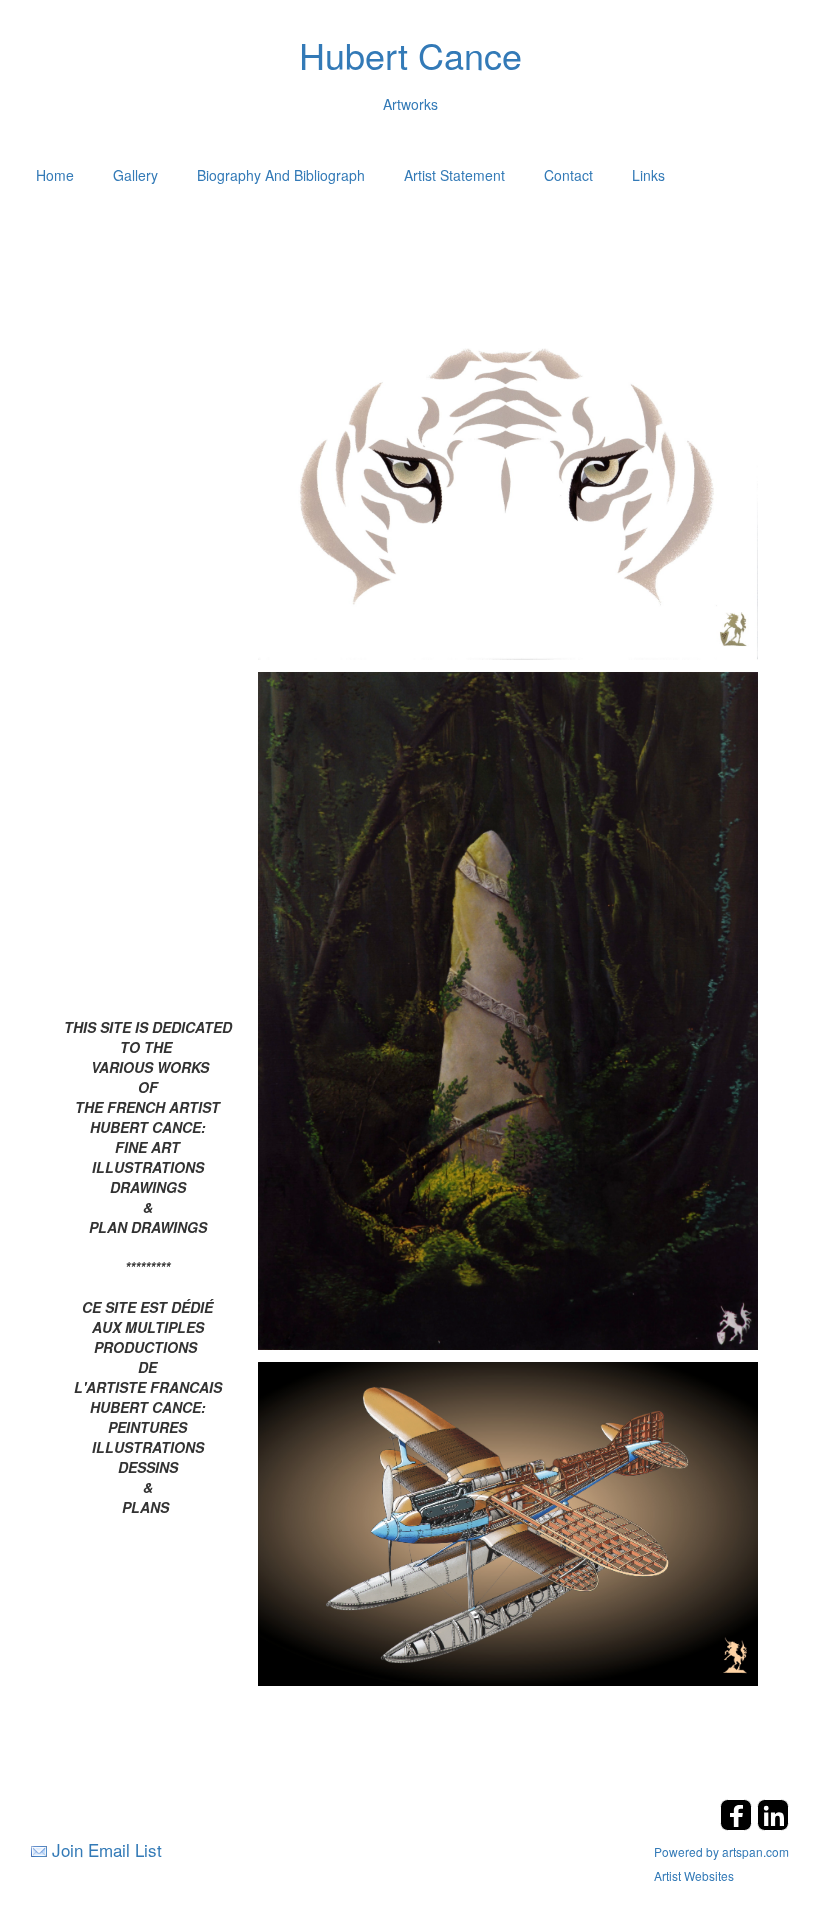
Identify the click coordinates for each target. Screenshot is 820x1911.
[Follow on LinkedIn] (773, 1824)
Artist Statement (454, 175)
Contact (568, 175)
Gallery (135, 175)
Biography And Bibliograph (281, 175)
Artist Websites (694, 1875)
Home (55, 175)
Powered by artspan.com (721, 1851)
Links (648, 175)
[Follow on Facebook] (738, 1824)
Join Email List (107, 1849)
